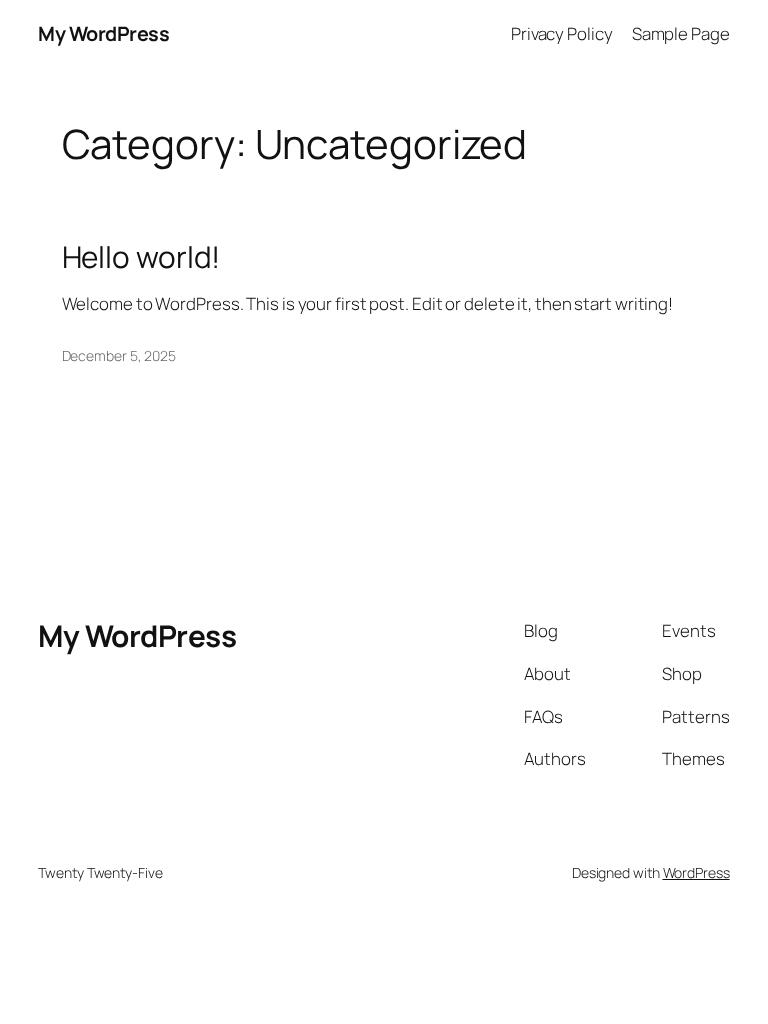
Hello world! (141, 256)
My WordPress (103, 33)
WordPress (696, 872)
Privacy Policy (562, 33)
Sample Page (681, 33)
